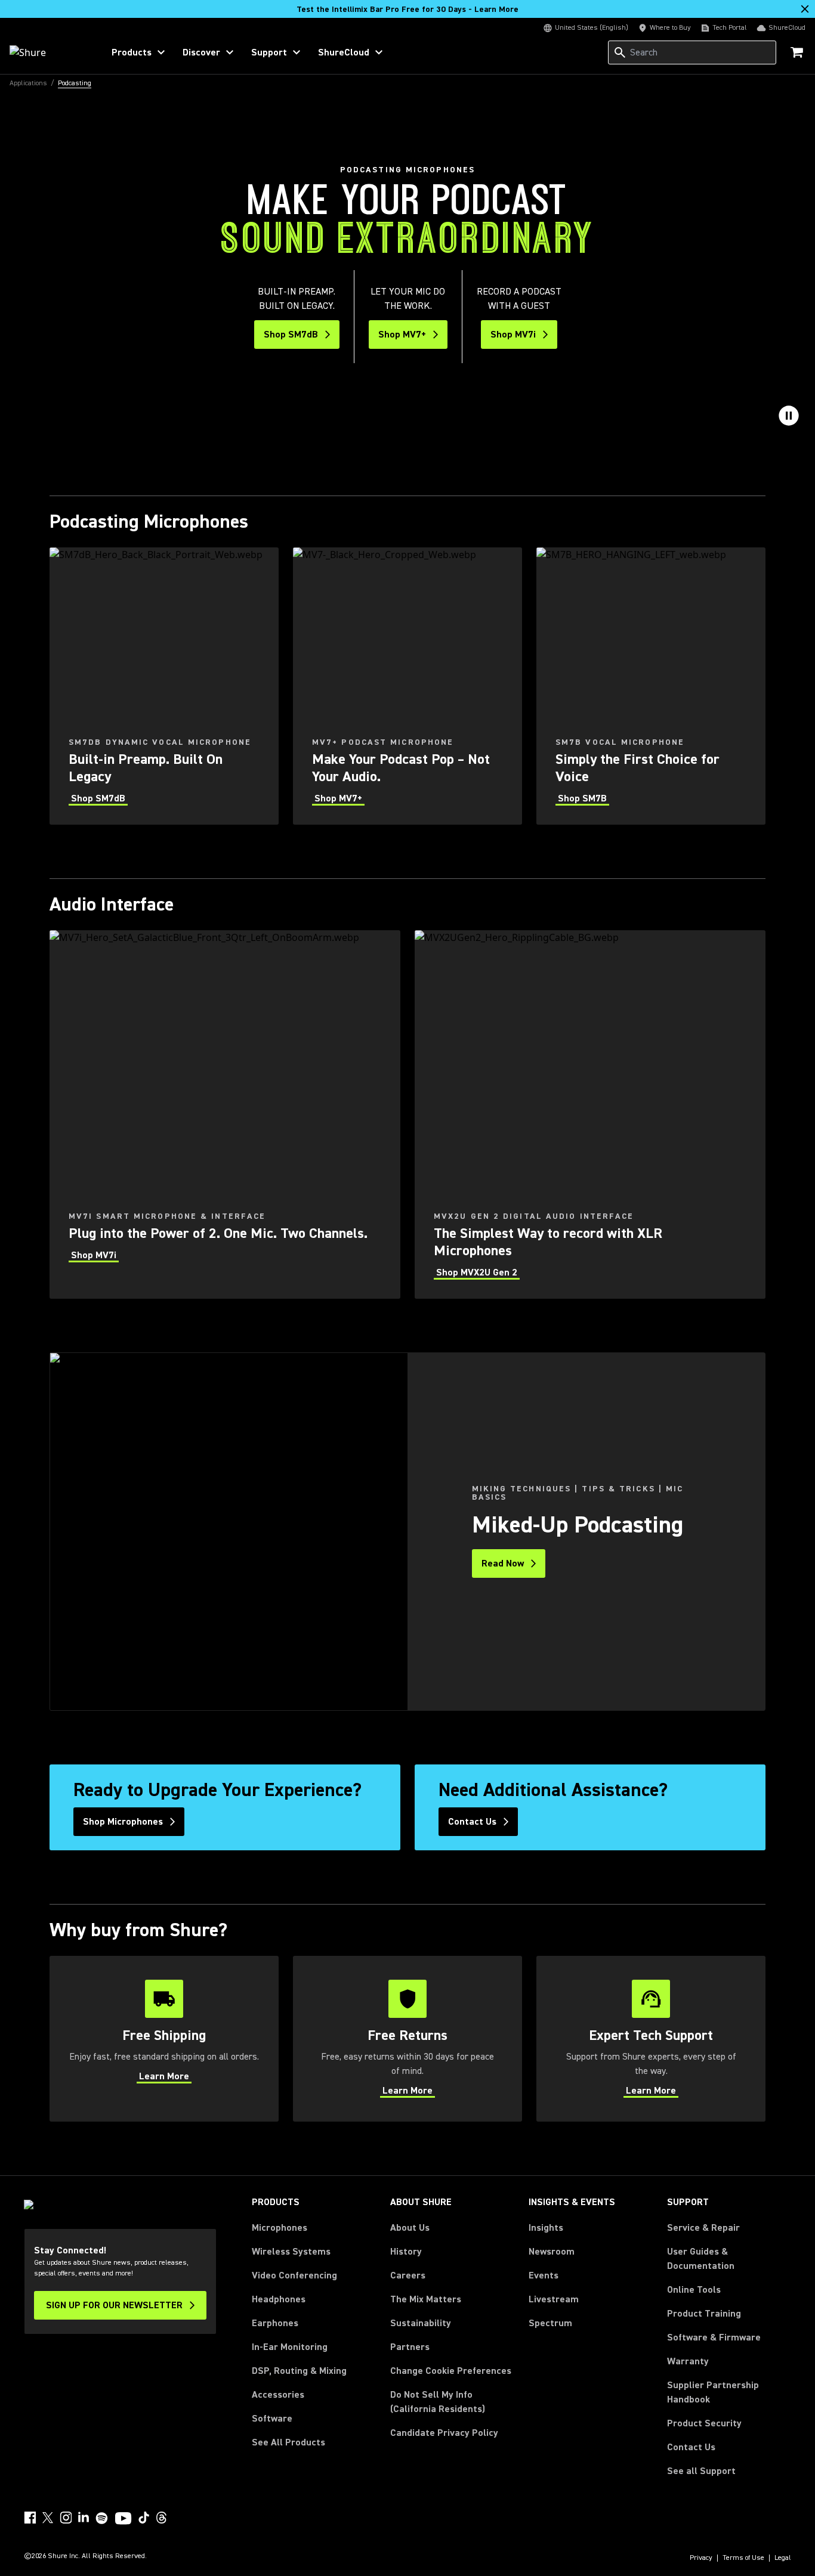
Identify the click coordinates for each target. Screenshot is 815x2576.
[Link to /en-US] (49, 52)
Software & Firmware (714, 2337)
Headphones (279, 2299)
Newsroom (552, 2252)
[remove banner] (805, 9)
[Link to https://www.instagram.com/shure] (66, 2518)
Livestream (554, 2299)
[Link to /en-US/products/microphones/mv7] (407, 686)
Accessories (278, 2395)
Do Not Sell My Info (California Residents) (438, 2402)
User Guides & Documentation (701, 2259)
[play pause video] (789, 416)
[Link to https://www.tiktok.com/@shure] (144, 2518)
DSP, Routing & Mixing (299, 2371)
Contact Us (691, 2447)
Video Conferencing (294, 2275)
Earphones (275, 2323)
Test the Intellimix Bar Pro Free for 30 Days (407, 10)
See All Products (288, 2442)
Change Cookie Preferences (451, 2371)
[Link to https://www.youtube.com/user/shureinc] (123, 2519)
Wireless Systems (291, 2252)
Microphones (280, 2228)
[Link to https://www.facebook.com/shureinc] (30, 2518)
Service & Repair (703, 2228)
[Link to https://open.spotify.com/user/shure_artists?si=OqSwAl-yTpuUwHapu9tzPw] (102, 2518)
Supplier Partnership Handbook (729, 2392)
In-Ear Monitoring (290, 2347)
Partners (410, 2347)
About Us (410, 2228)
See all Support (701, 2471)
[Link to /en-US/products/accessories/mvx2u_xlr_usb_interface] (590, 1114)
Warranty (688, 2361)
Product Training (704, 2314)
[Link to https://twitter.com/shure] (48, 2518)
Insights (546, 2228)
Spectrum (550, 2323)
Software (272, 2419)
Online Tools (694, 2290)
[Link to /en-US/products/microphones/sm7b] (651, 686)
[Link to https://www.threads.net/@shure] (162, 2518)
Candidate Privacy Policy (444, 2433)
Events (544, 2275)
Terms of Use (743, 2558)
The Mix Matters (426, 2299)
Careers (408, 2275)
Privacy (701, 2558)
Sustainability (421, 2323)
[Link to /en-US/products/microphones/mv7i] (225, 1114)
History (406, 2252)
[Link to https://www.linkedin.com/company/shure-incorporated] (84, 2518)
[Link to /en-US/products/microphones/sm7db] (164, 686)
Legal (783, 2558)
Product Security (704, 2423)
